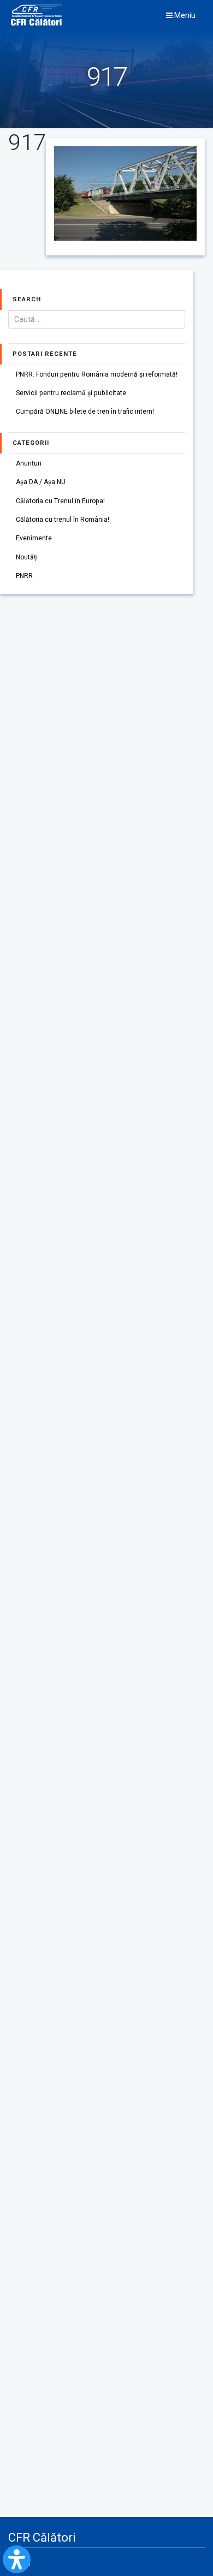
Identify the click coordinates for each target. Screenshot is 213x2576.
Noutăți (27, 557)
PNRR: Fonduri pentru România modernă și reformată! (97, 374)
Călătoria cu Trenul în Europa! (60, 501)
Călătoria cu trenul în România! (63, 520)
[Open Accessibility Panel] (17, 2559)
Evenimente (34, 538)
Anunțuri (29, 463)
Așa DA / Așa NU (41, 482)
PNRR (24, 576)
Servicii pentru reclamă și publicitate (71, 393)
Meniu (184, 15)
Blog (24, 2562)
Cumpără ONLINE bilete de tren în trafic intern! (85, 412)
